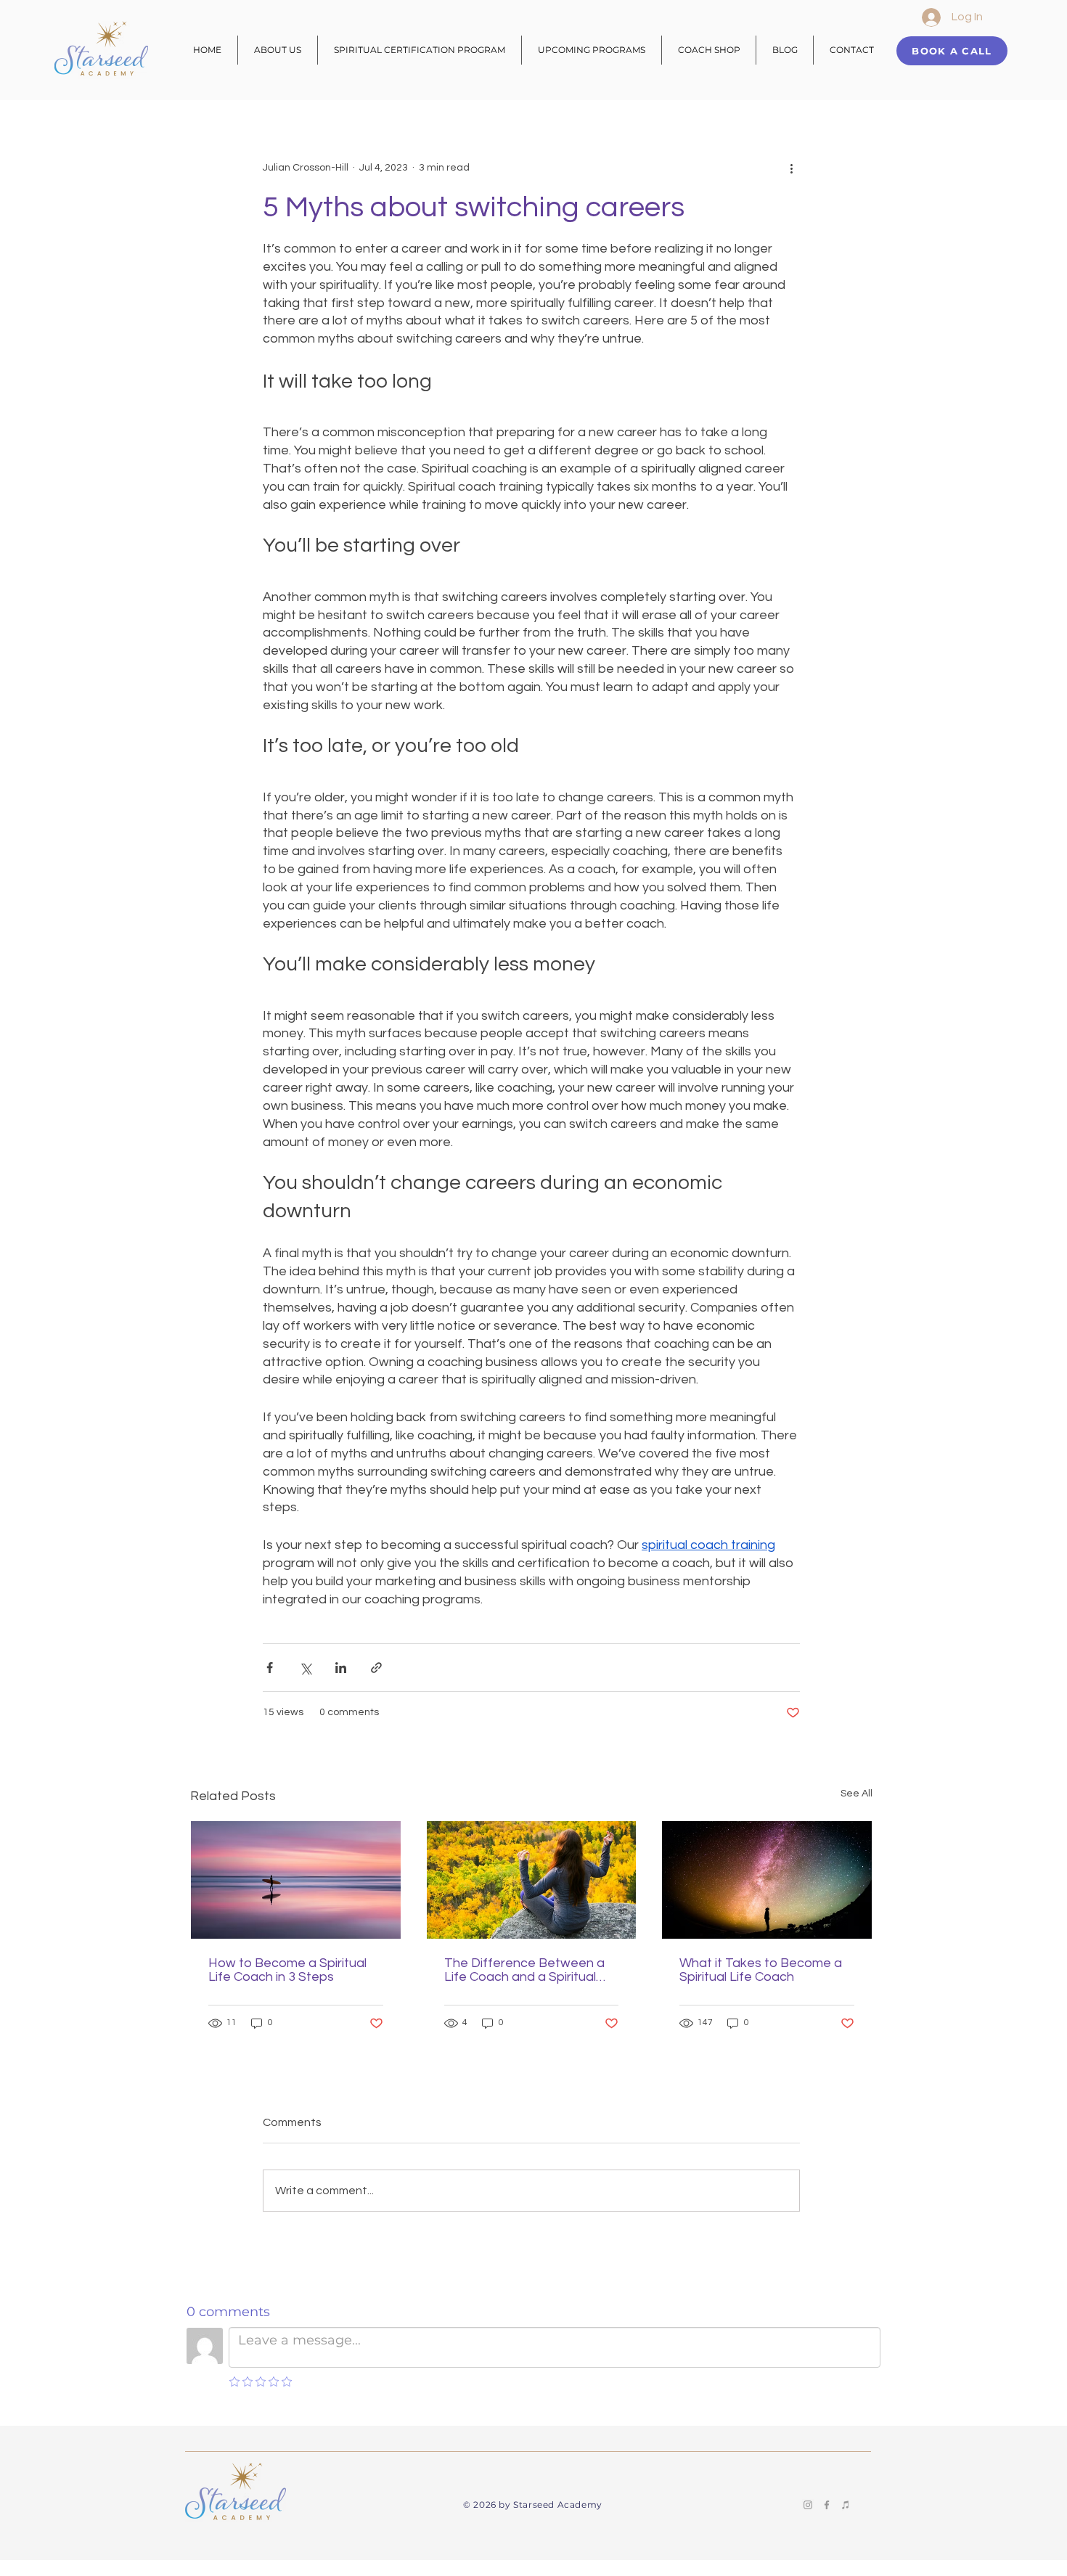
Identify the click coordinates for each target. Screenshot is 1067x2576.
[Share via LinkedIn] (341, 1668)
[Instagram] (808, 2505)
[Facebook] (827, 2505)
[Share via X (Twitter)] (305, 1668)
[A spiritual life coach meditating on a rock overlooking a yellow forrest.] (532, 1880)
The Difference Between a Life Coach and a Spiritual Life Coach (524, 1970)
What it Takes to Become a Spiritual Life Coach (761, 1970)
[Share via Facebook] (270, 1668)
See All (857, 1794)
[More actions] (791, 168)
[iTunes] (846, 2505)
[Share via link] (376, 1668)
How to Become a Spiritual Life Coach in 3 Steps (287, 1970)
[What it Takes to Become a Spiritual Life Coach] (767, 1880)
